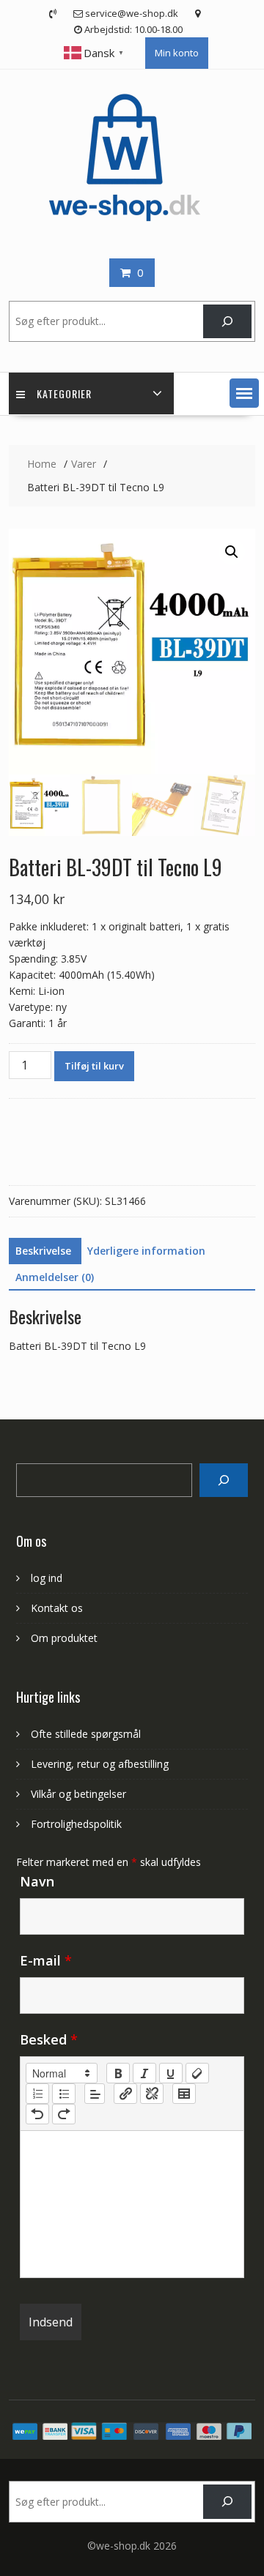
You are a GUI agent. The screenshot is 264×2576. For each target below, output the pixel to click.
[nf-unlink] (152, 2094)
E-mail (46, 1960)
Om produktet (64, 1638)
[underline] (171, 2073)
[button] (244, 393)
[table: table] (184, 2094)
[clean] (197, 2073)
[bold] (118, 2073)
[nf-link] (125, 2094)
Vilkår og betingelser (78, 1794)
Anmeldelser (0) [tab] (55, 1277)
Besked (49, 2039)
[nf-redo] (64, 2114)
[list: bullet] (64, 2094)
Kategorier (64, 393)
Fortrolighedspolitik (76, 1824)
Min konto (177, 53)
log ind (47, 1578)
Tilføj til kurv (94, 1066)
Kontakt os (57, 1608)
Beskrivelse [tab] (43, 1251)
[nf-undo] (37, 2114)
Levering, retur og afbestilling (100, 1764)
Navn (37, 1881)
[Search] (223, 1481)
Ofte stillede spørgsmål (86, 1734)
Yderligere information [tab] (146, 1251)
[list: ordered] (37, 2094)
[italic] (144, 2073)
